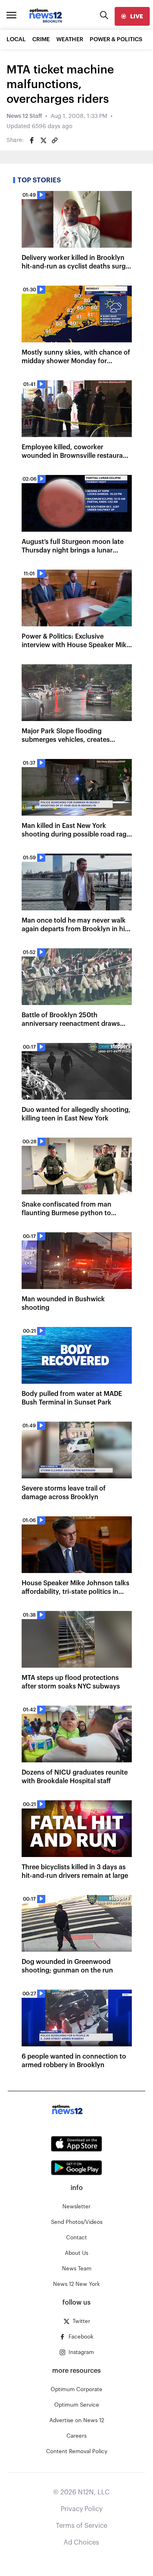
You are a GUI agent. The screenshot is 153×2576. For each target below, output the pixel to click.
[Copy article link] (55, 140)
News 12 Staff (24, 116)
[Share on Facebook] (32, 140)
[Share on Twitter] (43, 140)
